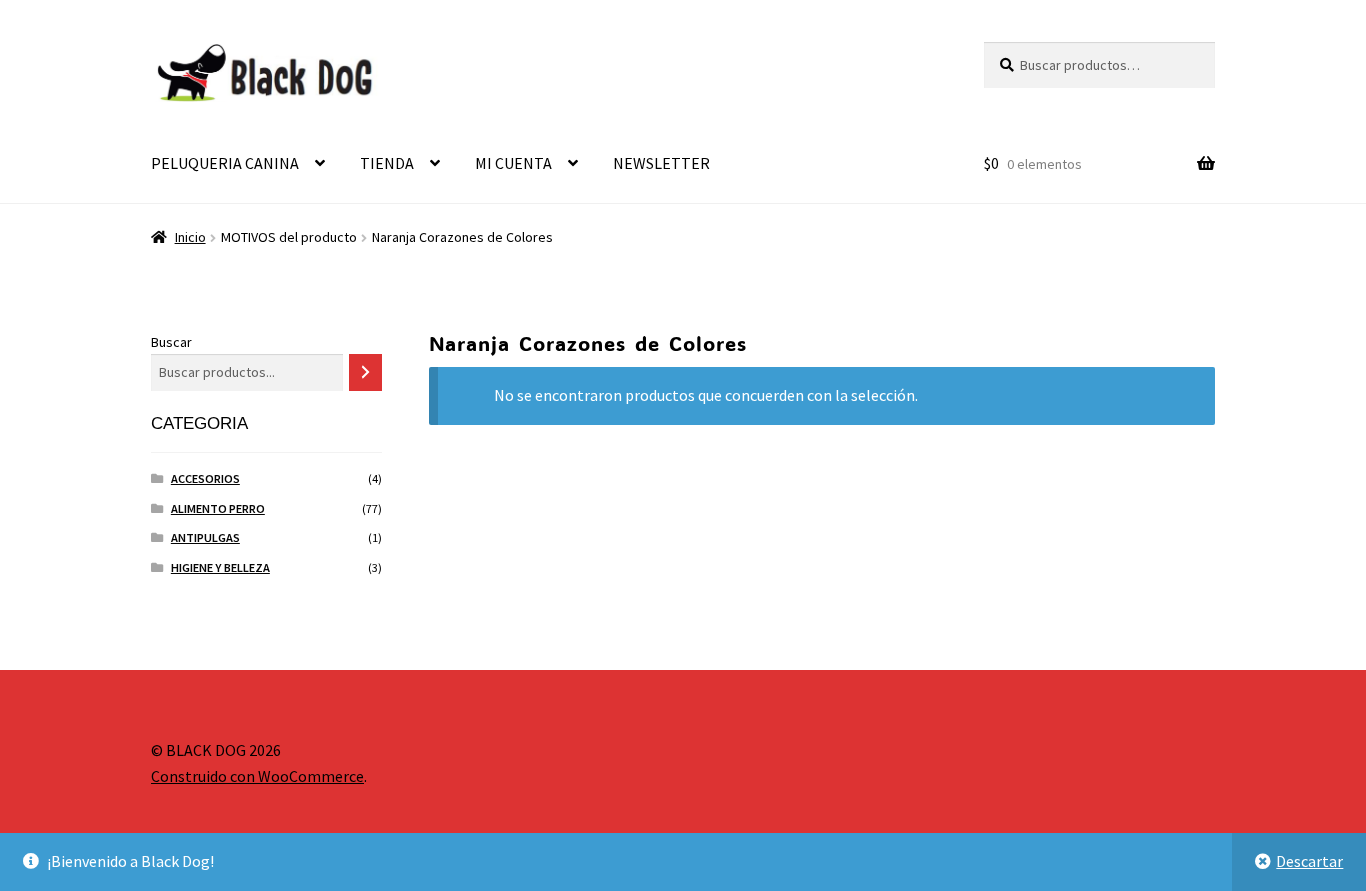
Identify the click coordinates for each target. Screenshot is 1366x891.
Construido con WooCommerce (257, 776)
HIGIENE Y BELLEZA (220, 567)
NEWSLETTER (661, 163)
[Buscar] (365, 372)
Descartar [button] (1309, 861)
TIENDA (387, 163)
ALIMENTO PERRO (218, 508)
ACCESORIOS (205, 478)
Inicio (190, 237)
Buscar (171, 342)
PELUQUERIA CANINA (225, 163)
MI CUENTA (513, 163)
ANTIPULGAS (205, 537)
